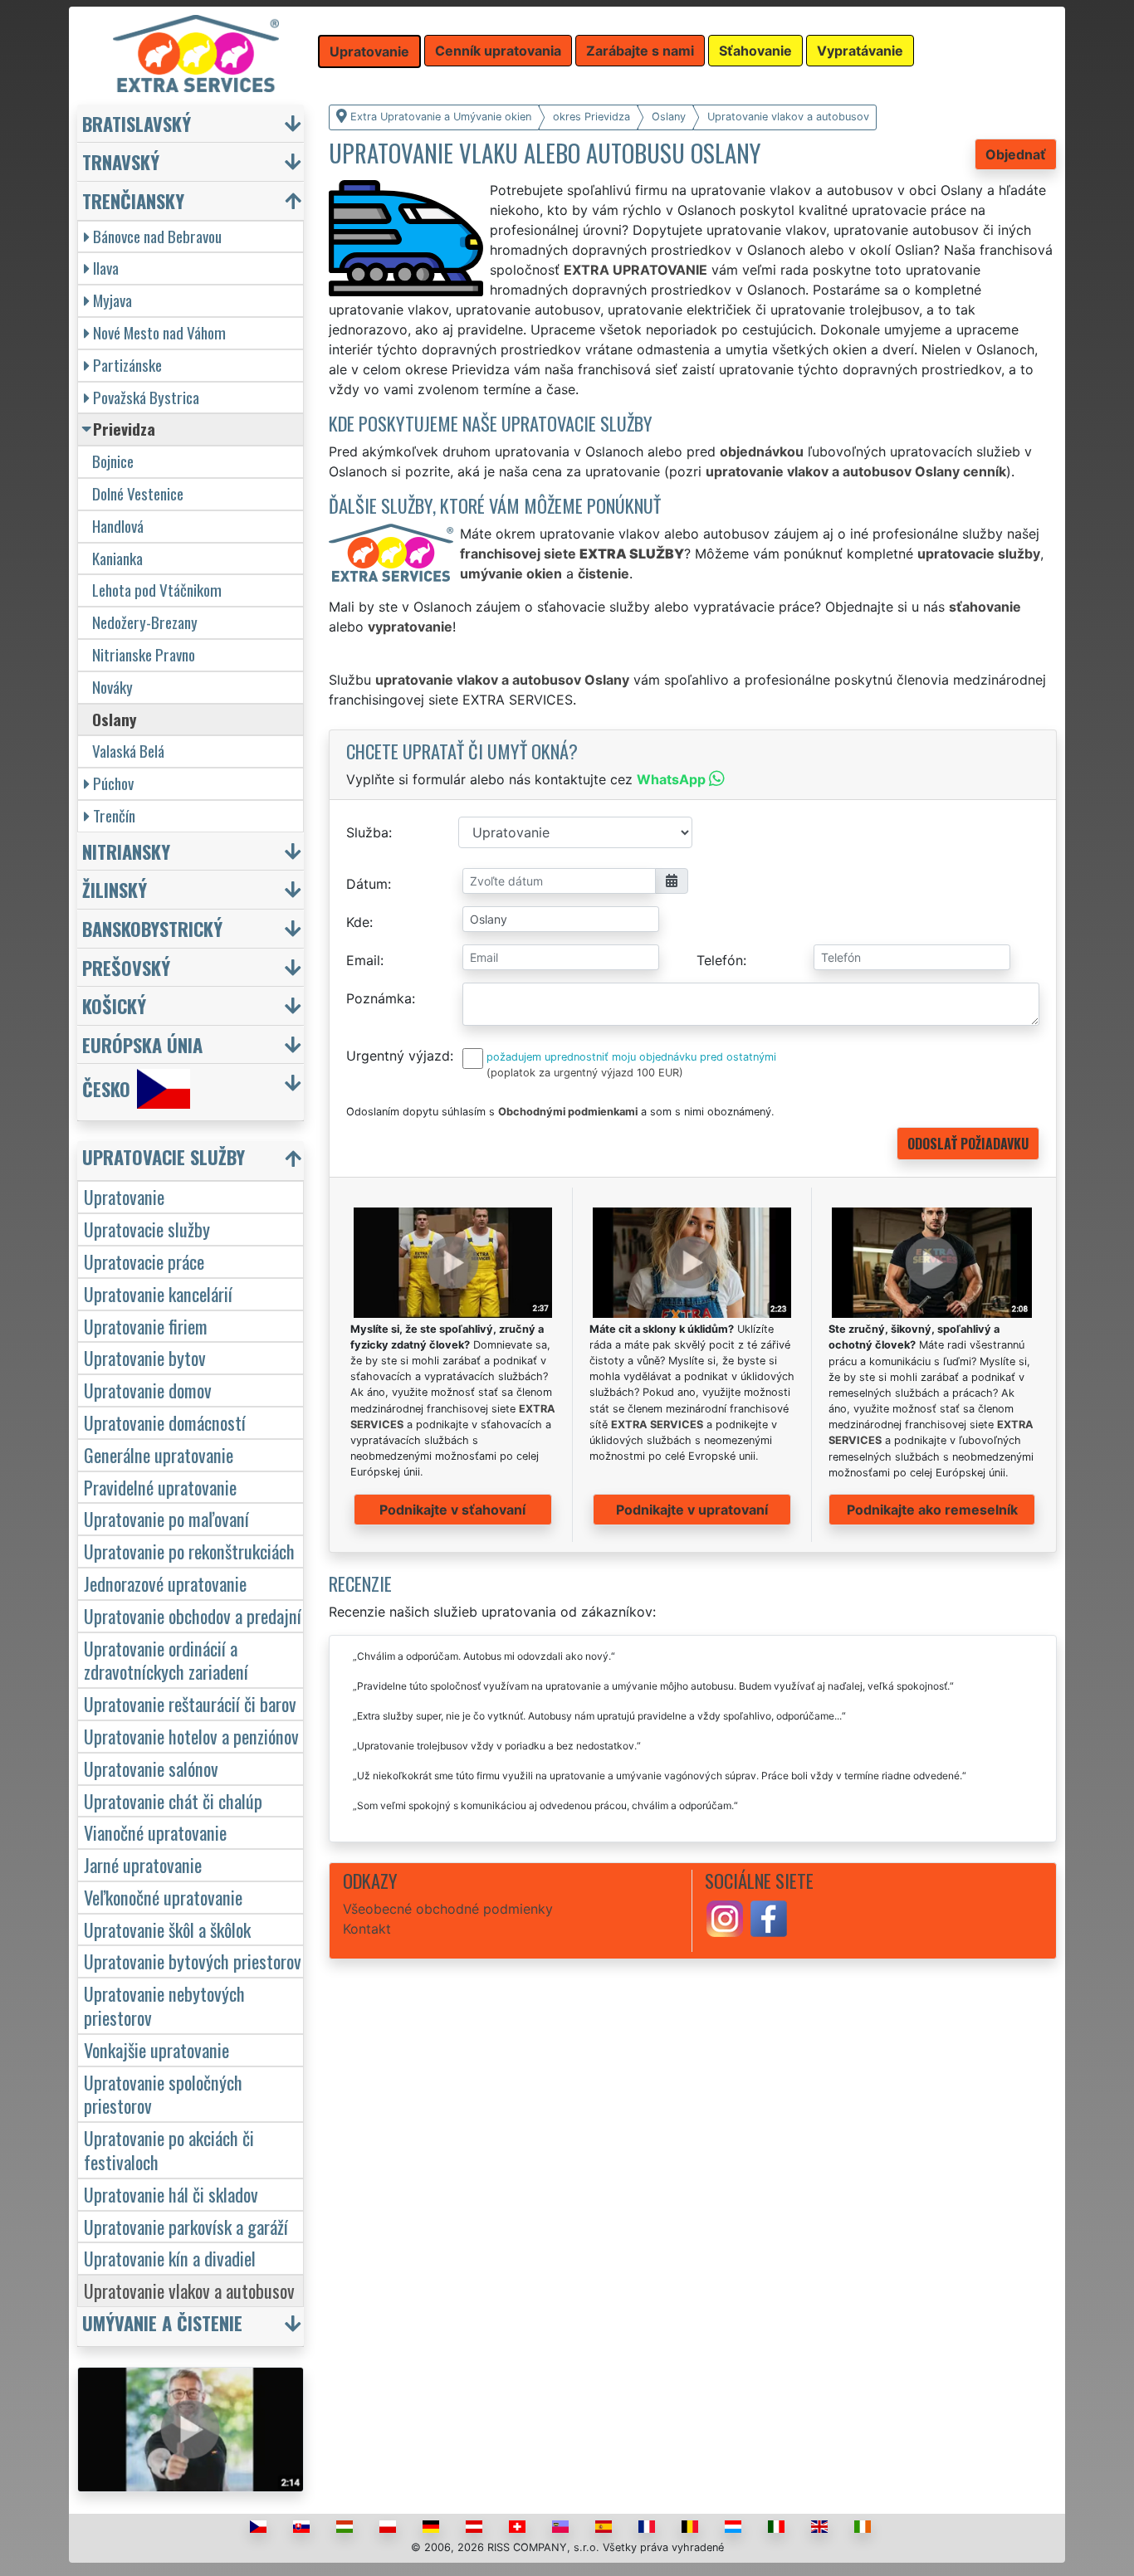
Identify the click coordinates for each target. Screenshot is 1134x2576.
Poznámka (379, 998)
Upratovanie (124, 1196)
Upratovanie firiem (146, 1326)
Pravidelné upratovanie (160, 1487)
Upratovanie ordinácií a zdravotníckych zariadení (166, 1660)
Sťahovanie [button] (755, 51)
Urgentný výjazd (398, 1056)
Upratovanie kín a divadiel (170, 2258)
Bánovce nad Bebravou (157, 236)
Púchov (113, 783)
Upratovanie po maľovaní (166, 1518)
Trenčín (114, 815)
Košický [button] (114, 1005)
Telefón (720, 960)
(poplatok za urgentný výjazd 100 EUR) (585, 1073)
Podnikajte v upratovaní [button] (692, 1510)
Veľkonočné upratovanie (163, 1897)
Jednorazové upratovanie (165, 1583)
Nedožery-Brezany (145, 622)
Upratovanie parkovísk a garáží (186, 2226)
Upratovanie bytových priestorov (193, 1961)
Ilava (106, 268)
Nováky (112, 687)
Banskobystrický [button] (152, 928)
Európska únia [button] (142, 1044)
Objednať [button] (1016, 154)
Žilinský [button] (115, 889)
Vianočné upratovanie (155, 1832)
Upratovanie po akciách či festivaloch (169, 2149)
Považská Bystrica (146, 397)
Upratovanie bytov (145, 1357)
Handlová (118, 526)
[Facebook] (769, 1917)
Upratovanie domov (148, 1390)
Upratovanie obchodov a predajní (193, 1615)
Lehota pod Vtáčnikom (157, 590)
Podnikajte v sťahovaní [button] (452, 1510)
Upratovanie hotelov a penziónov (191, 1736)
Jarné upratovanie (143, 1864)
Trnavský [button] (121, 161)
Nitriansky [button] (126, 851)
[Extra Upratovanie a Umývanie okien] (196, 52)
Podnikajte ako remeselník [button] (932, 1510)
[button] (193, 1161)
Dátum (367, 884)
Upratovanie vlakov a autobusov (189, 2290)
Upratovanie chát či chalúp (173, 1800)
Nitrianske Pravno (144, 654)
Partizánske (127, 365)
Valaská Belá (128, 751)
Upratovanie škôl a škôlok (167, 1929)
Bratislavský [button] (137, 123)
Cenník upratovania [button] (498, 51)
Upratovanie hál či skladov (171, 2194)
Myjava (112, 300)
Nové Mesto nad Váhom (159, 332)
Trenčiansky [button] (133, 200)
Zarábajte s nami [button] (640, 51)
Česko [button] (106, 1089)
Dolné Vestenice (138, 493)
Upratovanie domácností (165, 1422)
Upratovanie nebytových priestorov (164, 2005)
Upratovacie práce (144, 1261)
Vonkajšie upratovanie (156, 2049)
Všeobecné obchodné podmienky (448, 1909)
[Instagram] (725, 1917)
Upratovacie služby (147, 1229)
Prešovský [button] (126, 967)
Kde (358, 922)
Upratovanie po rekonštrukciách (189, 1551)
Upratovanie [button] (369, 51)
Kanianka (117, 558)
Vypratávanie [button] (860, 51)
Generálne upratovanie (159, 1454)
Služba (367, 832)
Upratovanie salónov (151, 1768)
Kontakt (367, 1929)
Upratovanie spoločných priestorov (163, 2094)
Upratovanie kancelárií (158, 1293)
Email (363, 960)
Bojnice (113, 461)
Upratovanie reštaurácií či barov (190, 1703)
